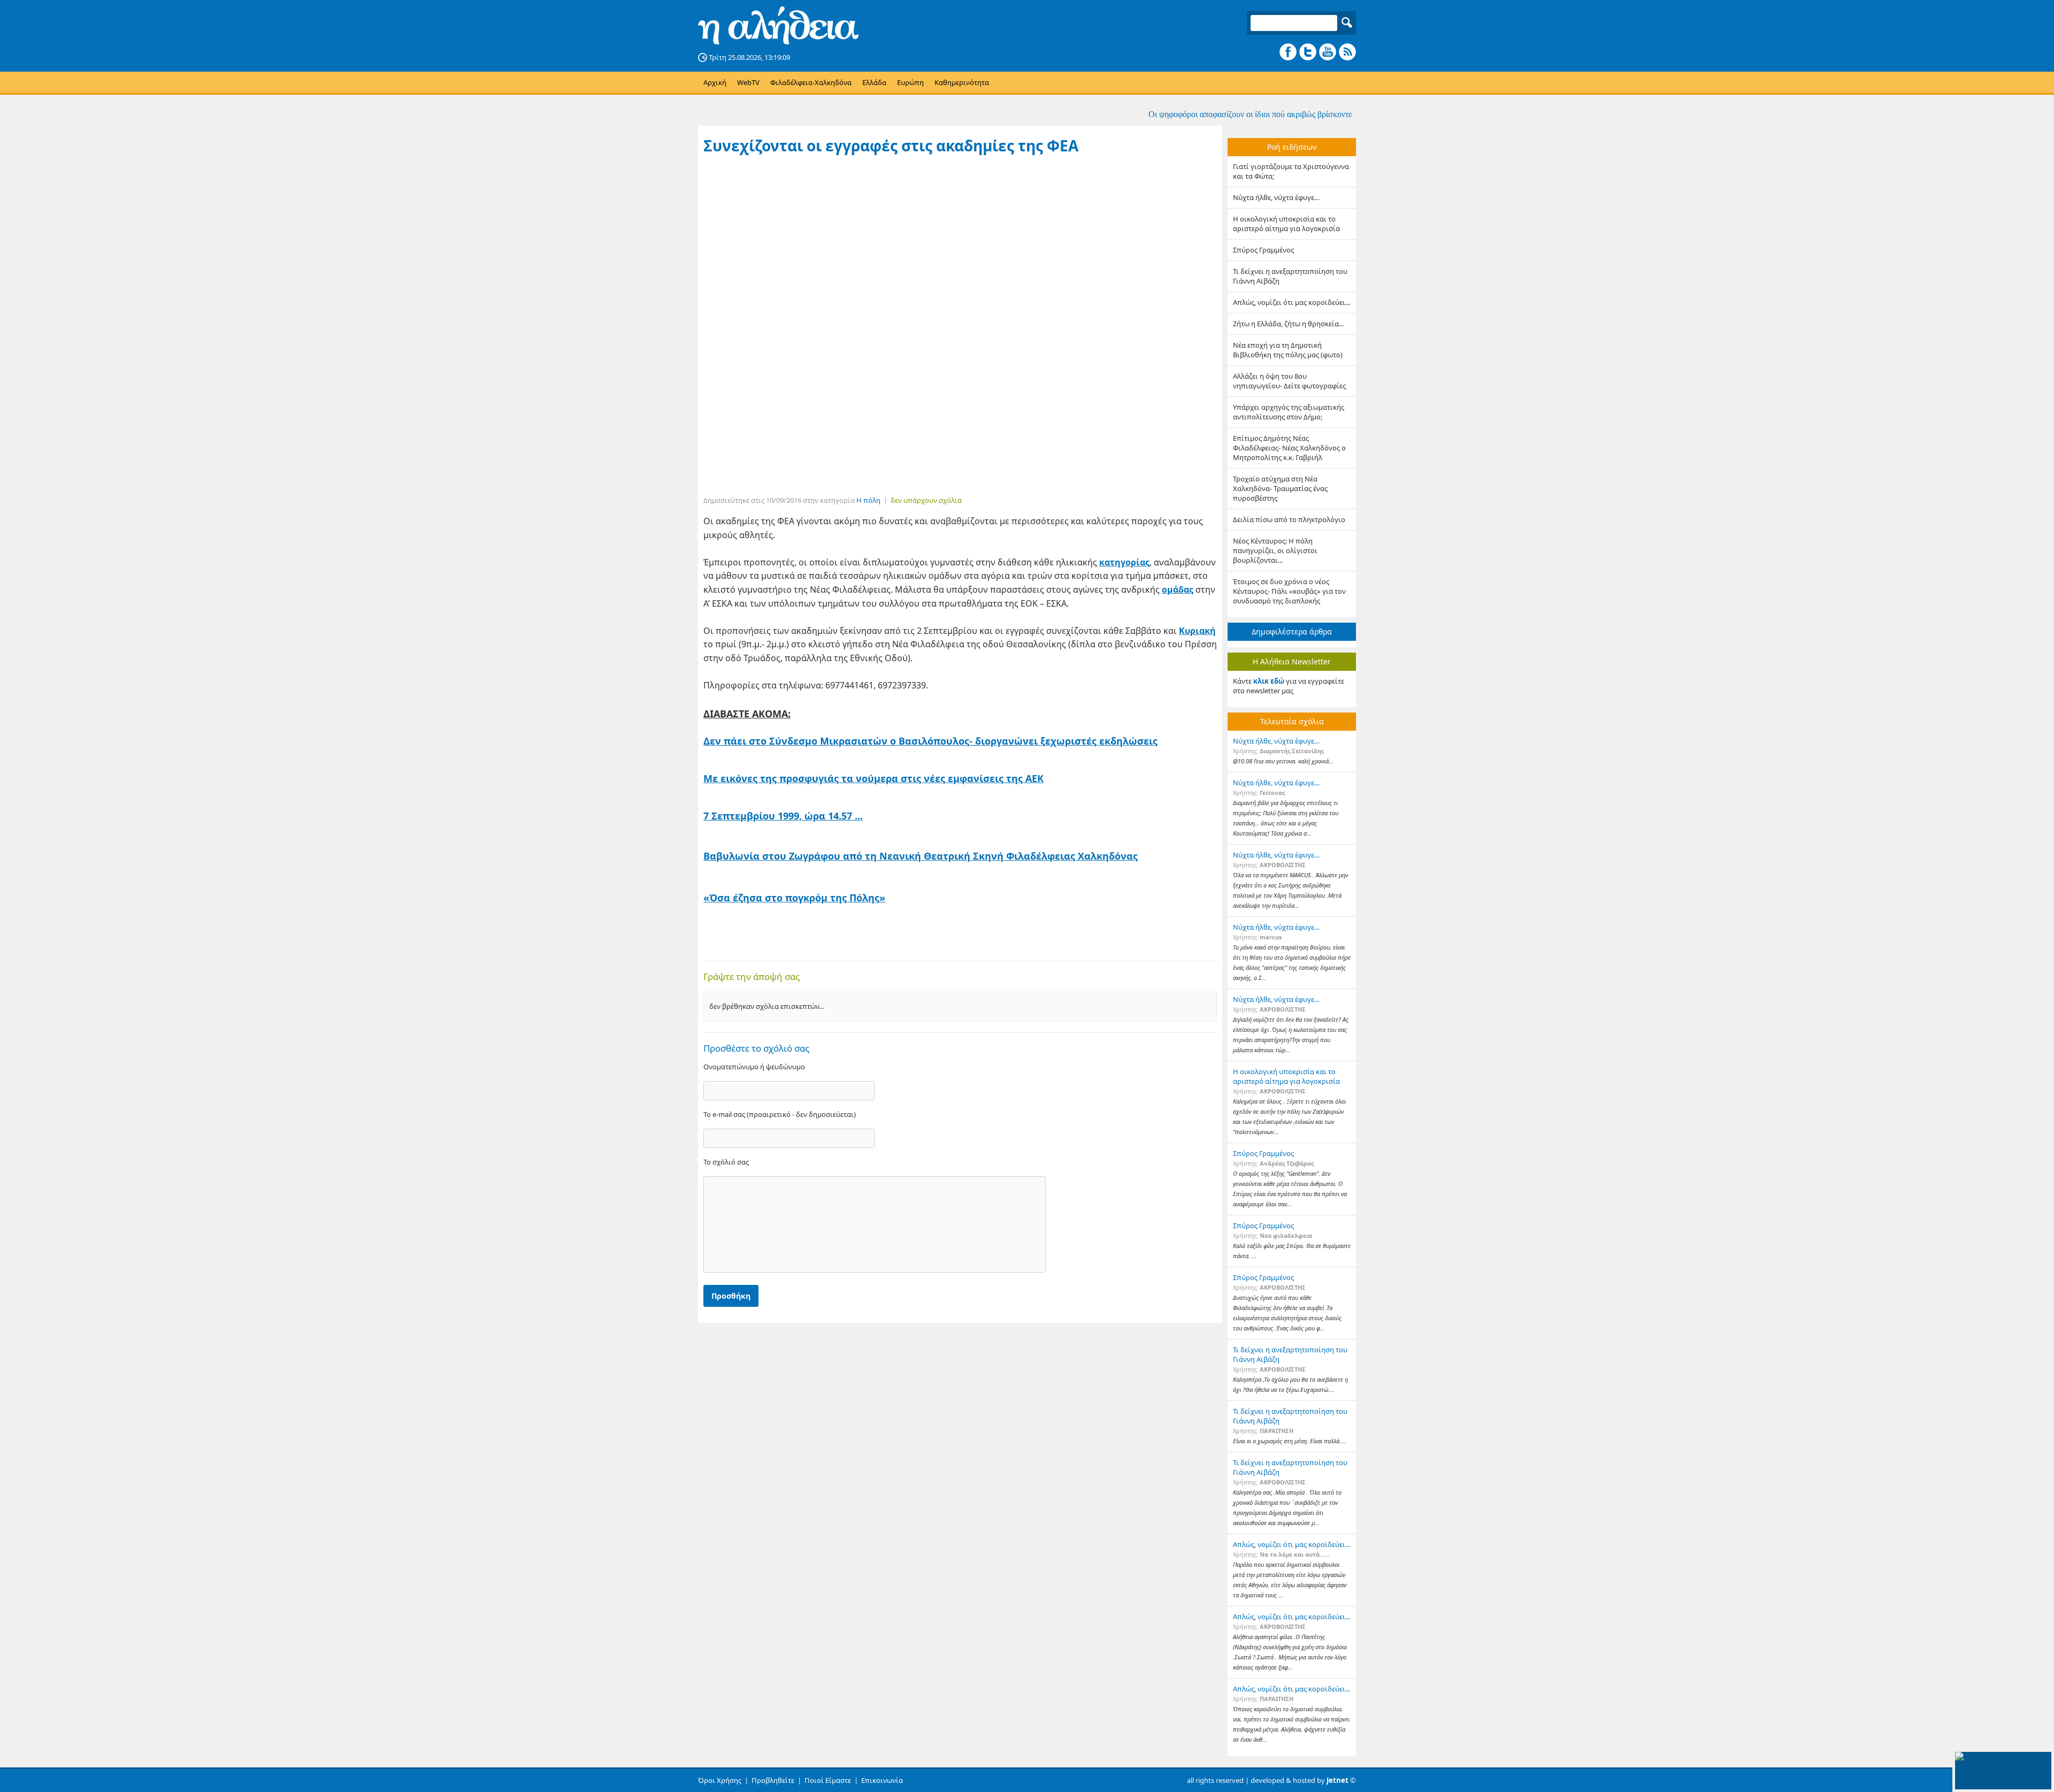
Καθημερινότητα (962, 82)
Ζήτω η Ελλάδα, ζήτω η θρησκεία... (1288, 324)
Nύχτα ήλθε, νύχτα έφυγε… (1276, 197)
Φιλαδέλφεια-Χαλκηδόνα (811, 82)
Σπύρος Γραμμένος (1263, 250)
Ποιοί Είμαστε (828, 1780)
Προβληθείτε (773, 1780)
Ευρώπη (910, 82)
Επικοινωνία (882, 1780)
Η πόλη (868, 500)
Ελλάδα (874, 82)
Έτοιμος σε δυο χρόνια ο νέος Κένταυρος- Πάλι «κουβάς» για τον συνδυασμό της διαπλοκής (1289, 591)
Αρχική (715, 82)
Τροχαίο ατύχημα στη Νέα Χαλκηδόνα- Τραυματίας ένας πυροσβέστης (1280, 488)
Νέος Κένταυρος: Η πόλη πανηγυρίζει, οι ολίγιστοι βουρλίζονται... (1275, 550)
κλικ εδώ (1269, 681)
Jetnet (1338, 1780)
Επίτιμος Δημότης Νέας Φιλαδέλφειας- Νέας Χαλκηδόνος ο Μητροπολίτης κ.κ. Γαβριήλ (1289, 448)
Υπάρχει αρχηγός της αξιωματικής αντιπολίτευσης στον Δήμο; (1289, 412)
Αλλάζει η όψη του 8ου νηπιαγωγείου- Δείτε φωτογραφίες (1289, 381)
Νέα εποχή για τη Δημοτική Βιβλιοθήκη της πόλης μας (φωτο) (1288, 350)
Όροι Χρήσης (720, 1780)
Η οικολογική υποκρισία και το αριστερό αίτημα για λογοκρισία (1286, 224)
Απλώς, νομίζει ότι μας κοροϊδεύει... (1292, 302)
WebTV (748, 82)
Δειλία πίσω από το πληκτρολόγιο (1289, 519)
